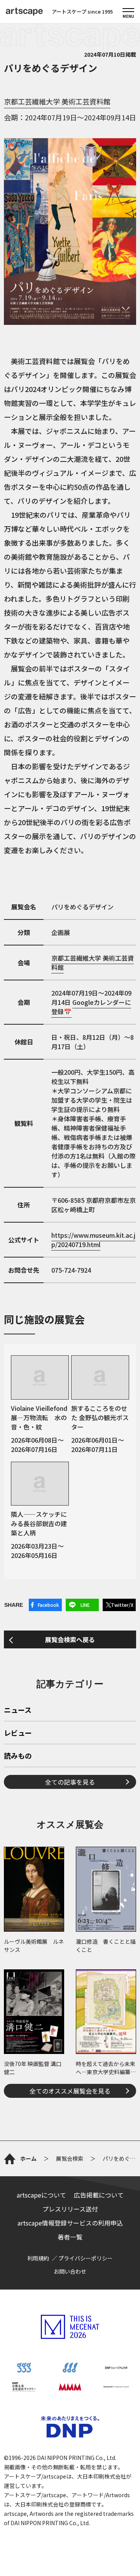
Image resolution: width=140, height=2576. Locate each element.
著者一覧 (70, 2237)
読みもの (18, 1756)
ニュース (18, 1710)
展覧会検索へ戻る (70, 1639)
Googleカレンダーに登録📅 (91, 1007)
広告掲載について (99, 2195)
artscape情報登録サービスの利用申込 (70, 2223)
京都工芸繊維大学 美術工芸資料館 (57, 101)
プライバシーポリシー (86, 2258)
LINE (85, 1605)
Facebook (48, 1605)
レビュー (18, 1733)
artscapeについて (41, 2195)
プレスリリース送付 (70, 2209)
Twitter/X (122, 1605)
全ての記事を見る (70, 1782)
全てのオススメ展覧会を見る (70, 2091)
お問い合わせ (70, 2271)
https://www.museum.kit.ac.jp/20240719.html (93, 1240)
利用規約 (38, 2258)
